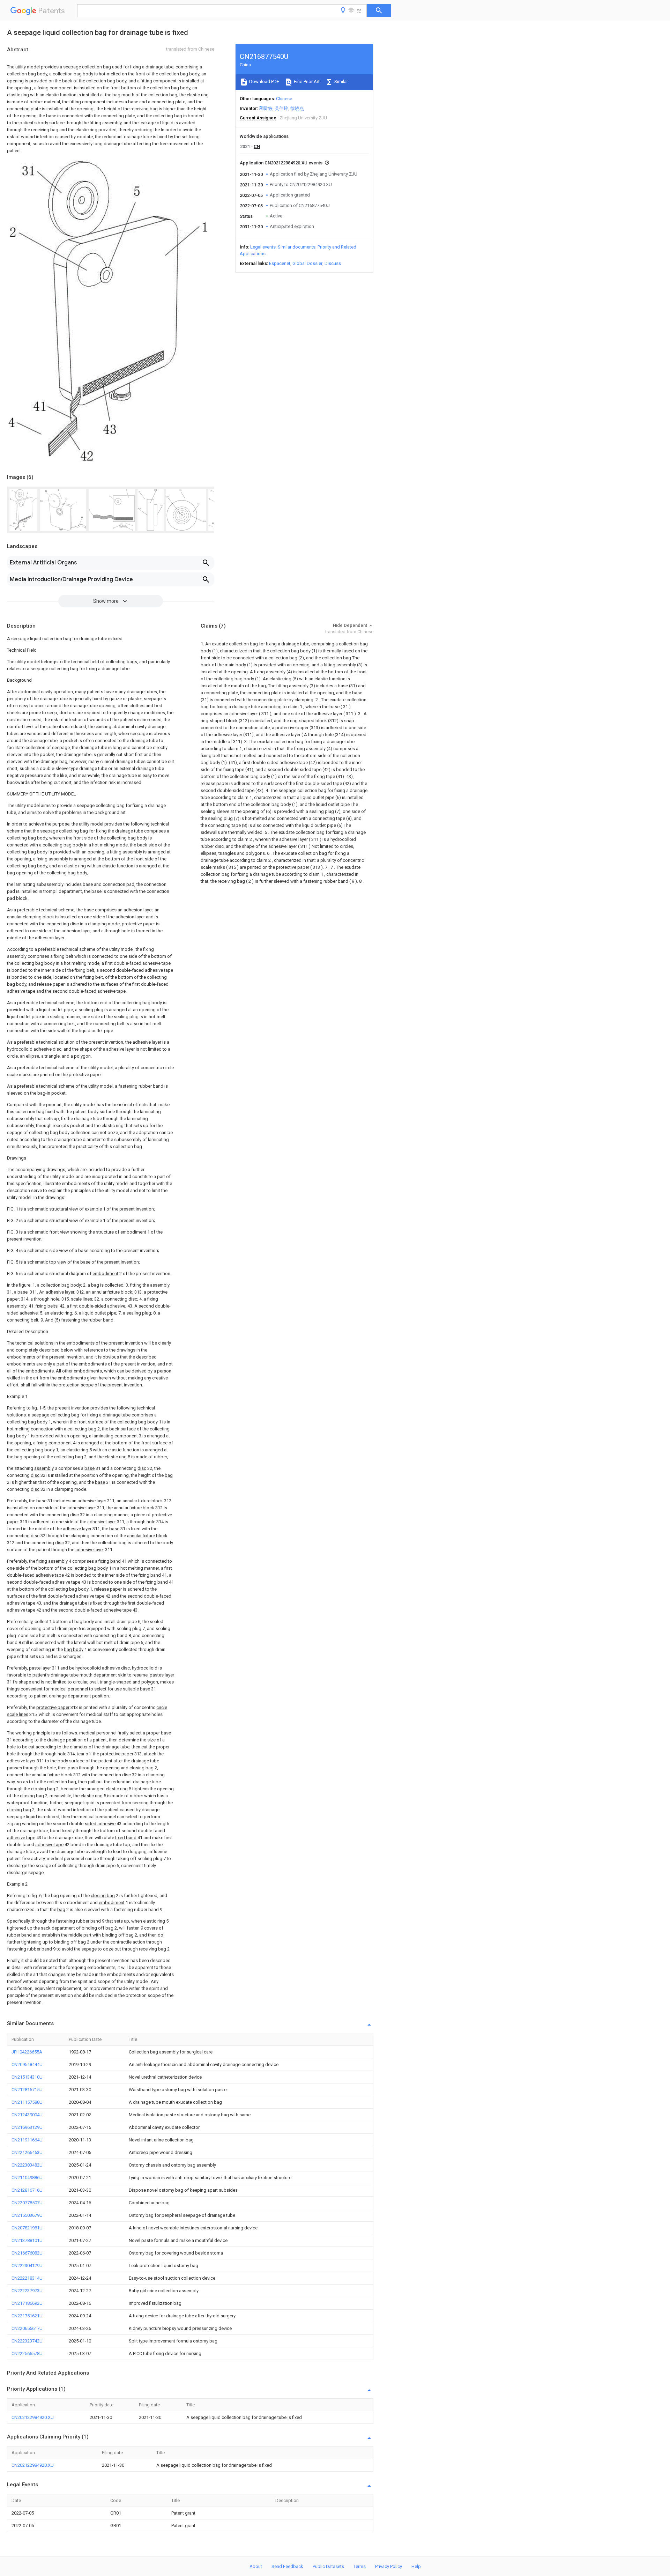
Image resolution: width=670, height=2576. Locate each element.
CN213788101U (27, 2240)
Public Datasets (328, 2566)
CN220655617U (27, 2328)
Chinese (284, 99)
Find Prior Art (306, 82)
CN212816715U (27, 2090)
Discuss (333, 263)
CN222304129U (27, 2266)
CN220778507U (27, 2203)
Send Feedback (287, 2566)
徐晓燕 (297, 108)
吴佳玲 (281, 108)
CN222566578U (27, 2353)
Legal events (263, 247)
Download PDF (264, 82)
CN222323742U (27, 2341)
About (256, 2566)
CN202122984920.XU (33, 2417)
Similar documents (297, 247)
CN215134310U (27, 2077)
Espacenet (280, 263)
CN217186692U (27, 2303)
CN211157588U (27, 2102)
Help (416, 2566)
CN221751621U (27, 2316)
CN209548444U (27, 2064)
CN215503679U (27, 2215)
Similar (341, 82)
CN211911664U (27, 2140)
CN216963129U (27, 2127)
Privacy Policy (389, 2566)
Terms (360, 2566)
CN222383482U (27, 2165)
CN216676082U (27, 2253)
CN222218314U (27, 2278)
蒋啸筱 (266, 108)
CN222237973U (27, 2291)
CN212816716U (27, 2190)
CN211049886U (27, 2178)
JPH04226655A (27, 2052)
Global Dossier (307, 263)
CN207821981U (27, 2228)
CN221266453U (27, 2152)
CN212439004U (27, 2115)
